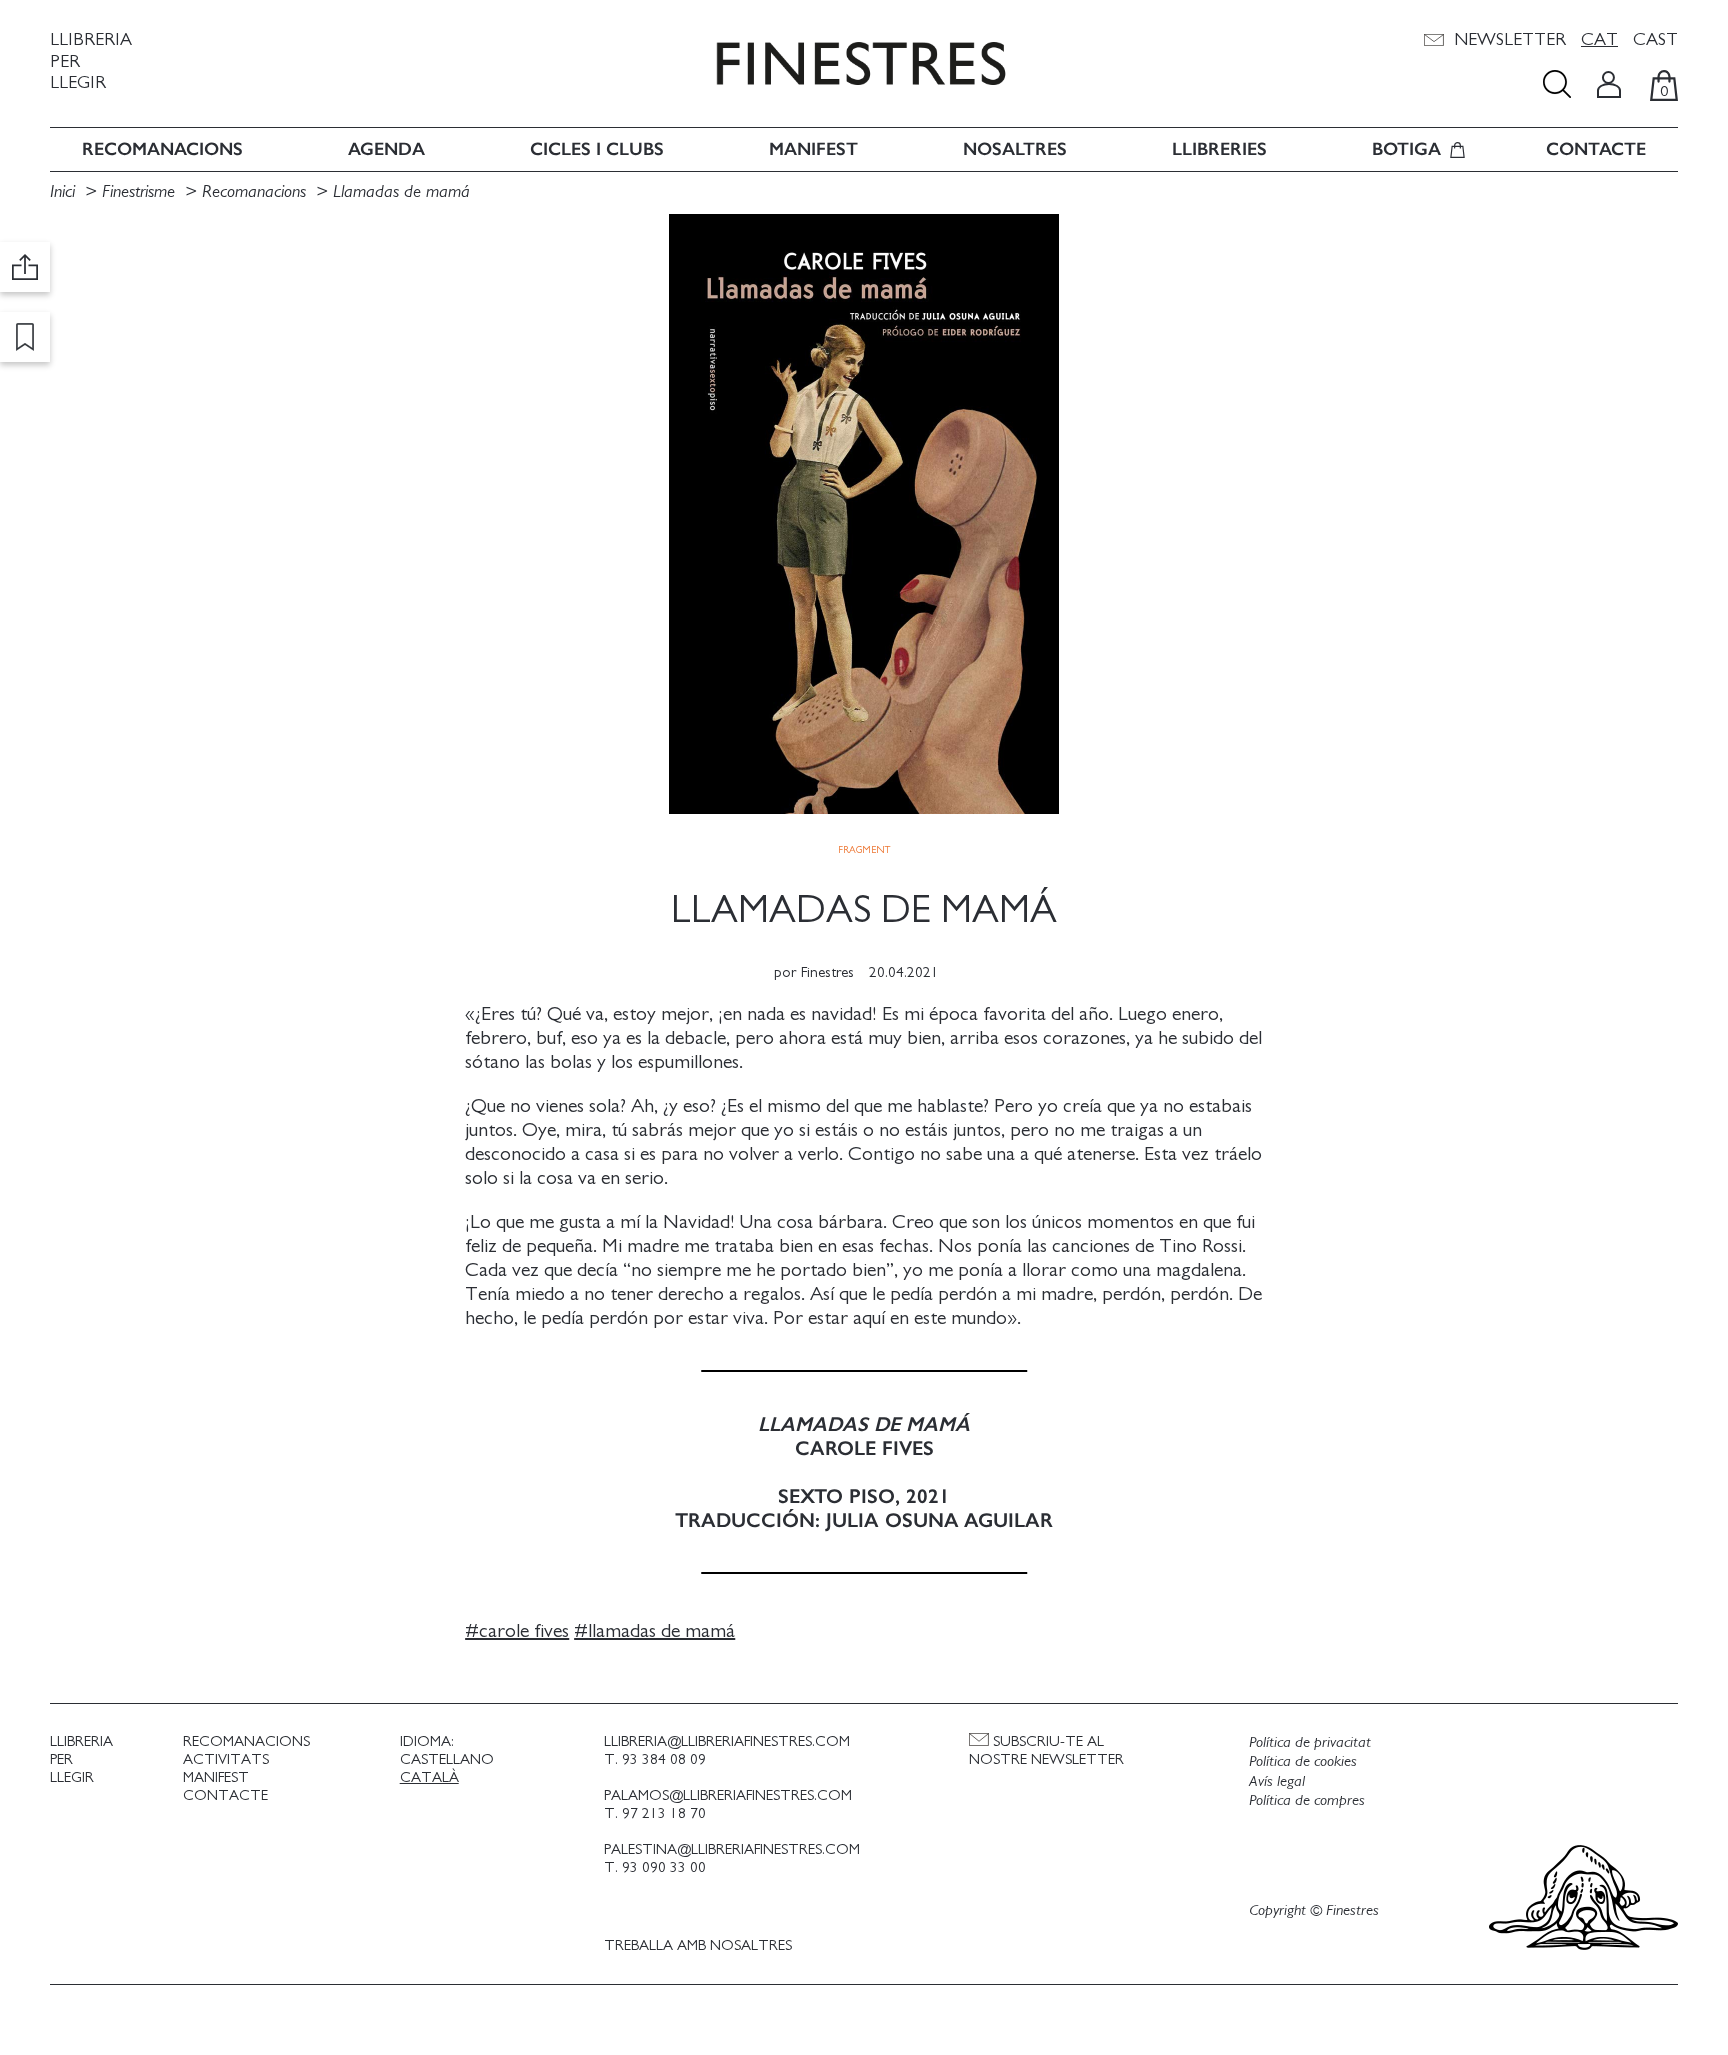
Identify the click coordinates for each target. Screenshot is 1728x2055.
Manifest (813, 149)
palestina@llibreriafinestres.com (732, 1849)
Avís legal (1277, 1781)
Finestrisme (138, 192)
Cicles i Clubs (597, 149)
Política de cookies (1303, 1761)
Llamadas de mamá (401, 192)
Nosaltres (1015, 149)
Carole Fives (524, 1631)
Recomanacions (162, 149)
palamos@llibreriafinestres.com (728, 1795)
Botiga (1406, 149)
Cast (1655, 40)
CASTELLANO (447, 1759)
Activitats (226, 1759)
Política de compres (1307, 1800)
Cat (1599, 40)
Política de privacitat (1310, 1742)
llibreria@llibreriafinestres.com (727, 1741)
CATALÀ (429, 1777)
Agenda (386, 149)
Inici (65, 192)
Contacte (1596, 149)
